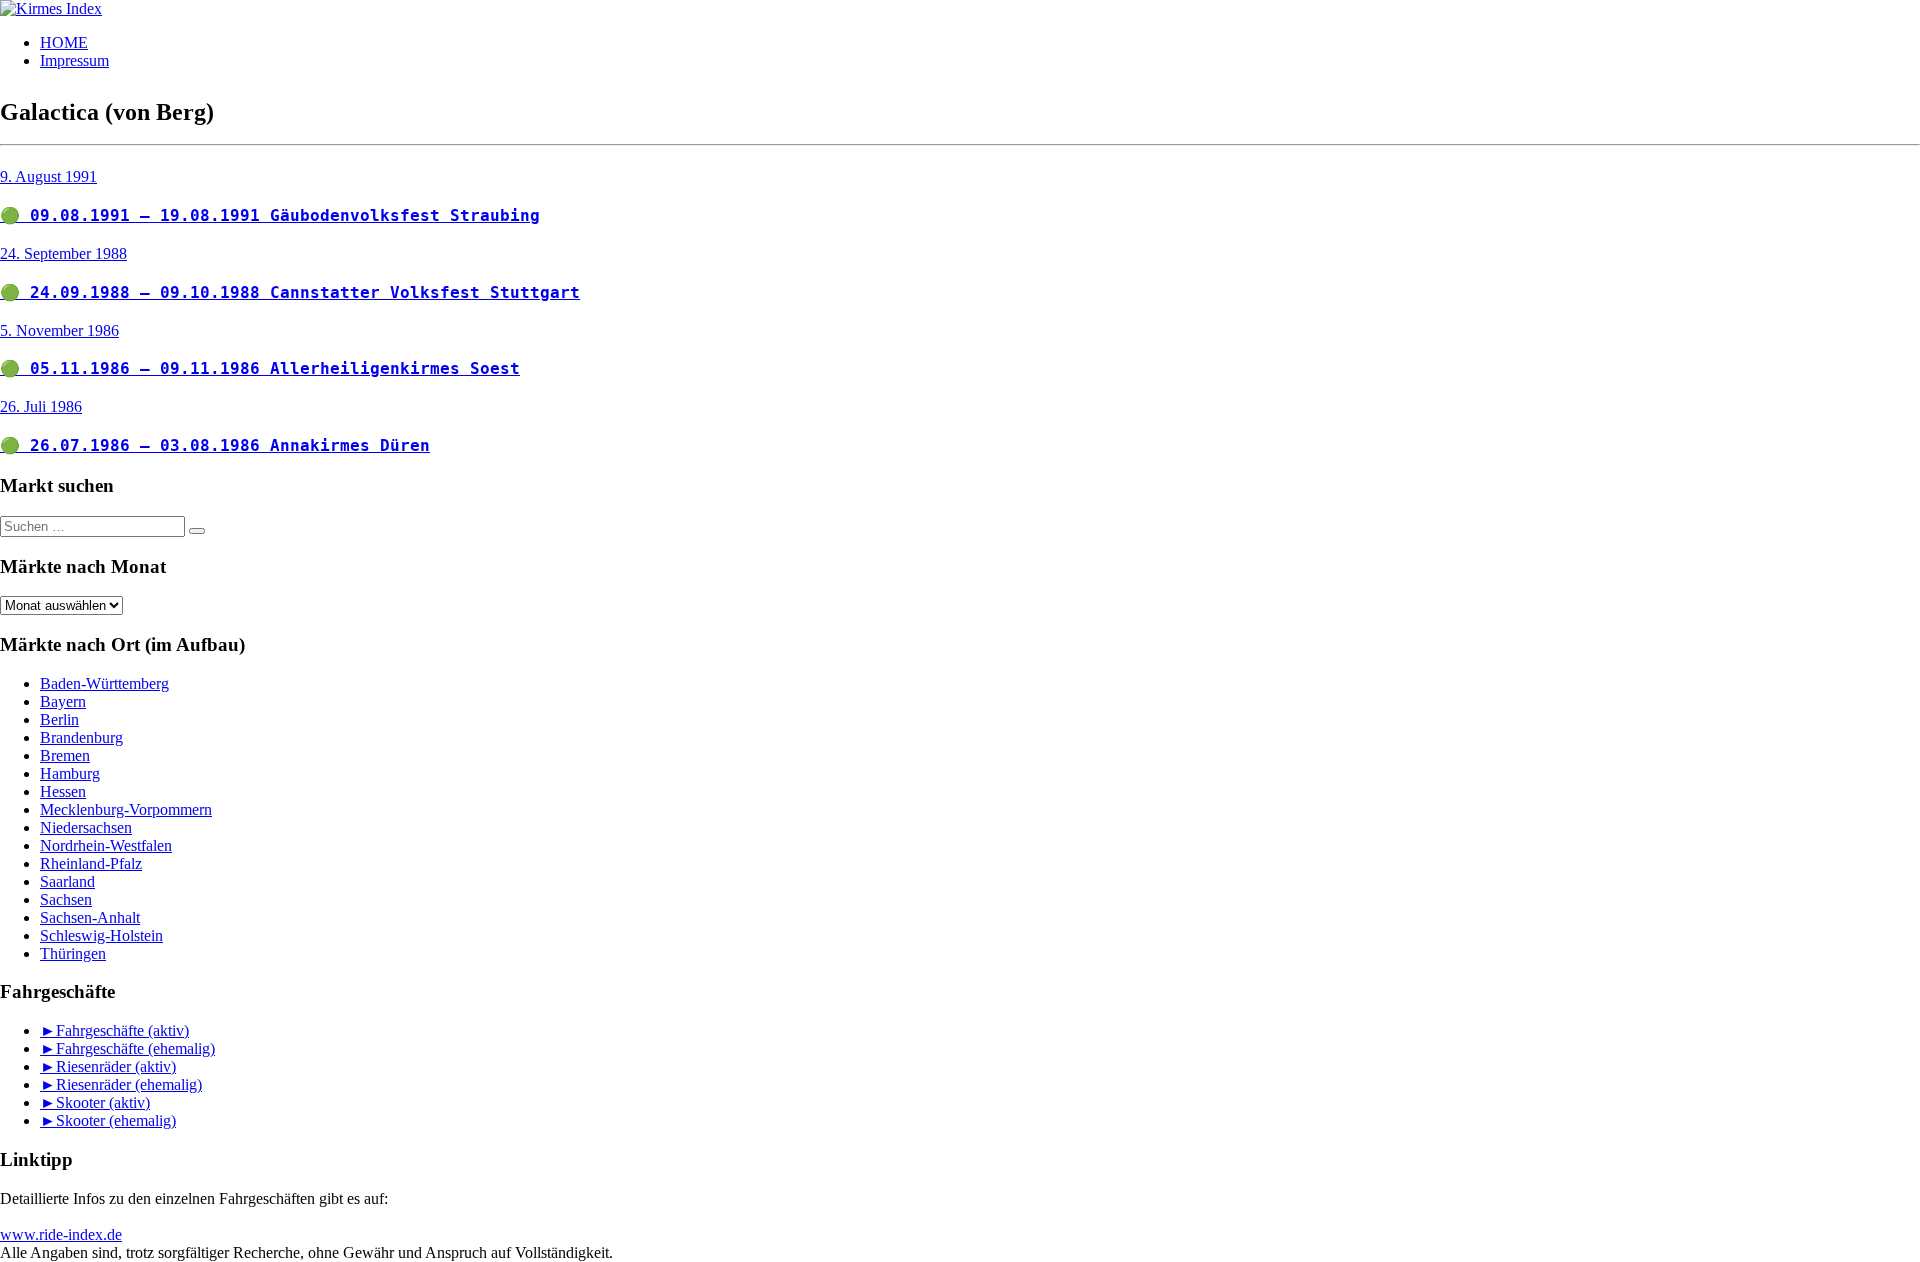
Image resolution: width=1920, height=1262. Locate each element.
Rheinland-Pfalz (91, 863)
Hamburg (70, 773)
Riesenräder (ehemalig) (129, 1084)
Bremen (65, 755)
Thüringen (73, 953)
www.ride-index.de (61, 1234)
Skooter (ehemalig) (116, 1120)
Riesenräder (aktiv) (116, 1066)
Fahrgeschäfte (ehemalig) (135, 1048)
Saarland (67, 881)
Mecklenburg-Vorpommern (126, 809)
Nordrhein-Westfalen (106, 845)
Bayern (63, 701)
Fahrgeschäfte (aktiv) (122, 1030)
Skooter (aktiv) (103, 1102)
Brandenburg (81, 737)
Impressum (74, 60)
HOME (64, 42)
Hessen (63, 791)
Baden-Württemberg (104, 683)
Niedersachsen (86, 827)
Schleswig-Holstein (101, 935)
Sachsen (66, 899)
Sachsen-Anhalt (90, 917)
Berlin (59, 719)
